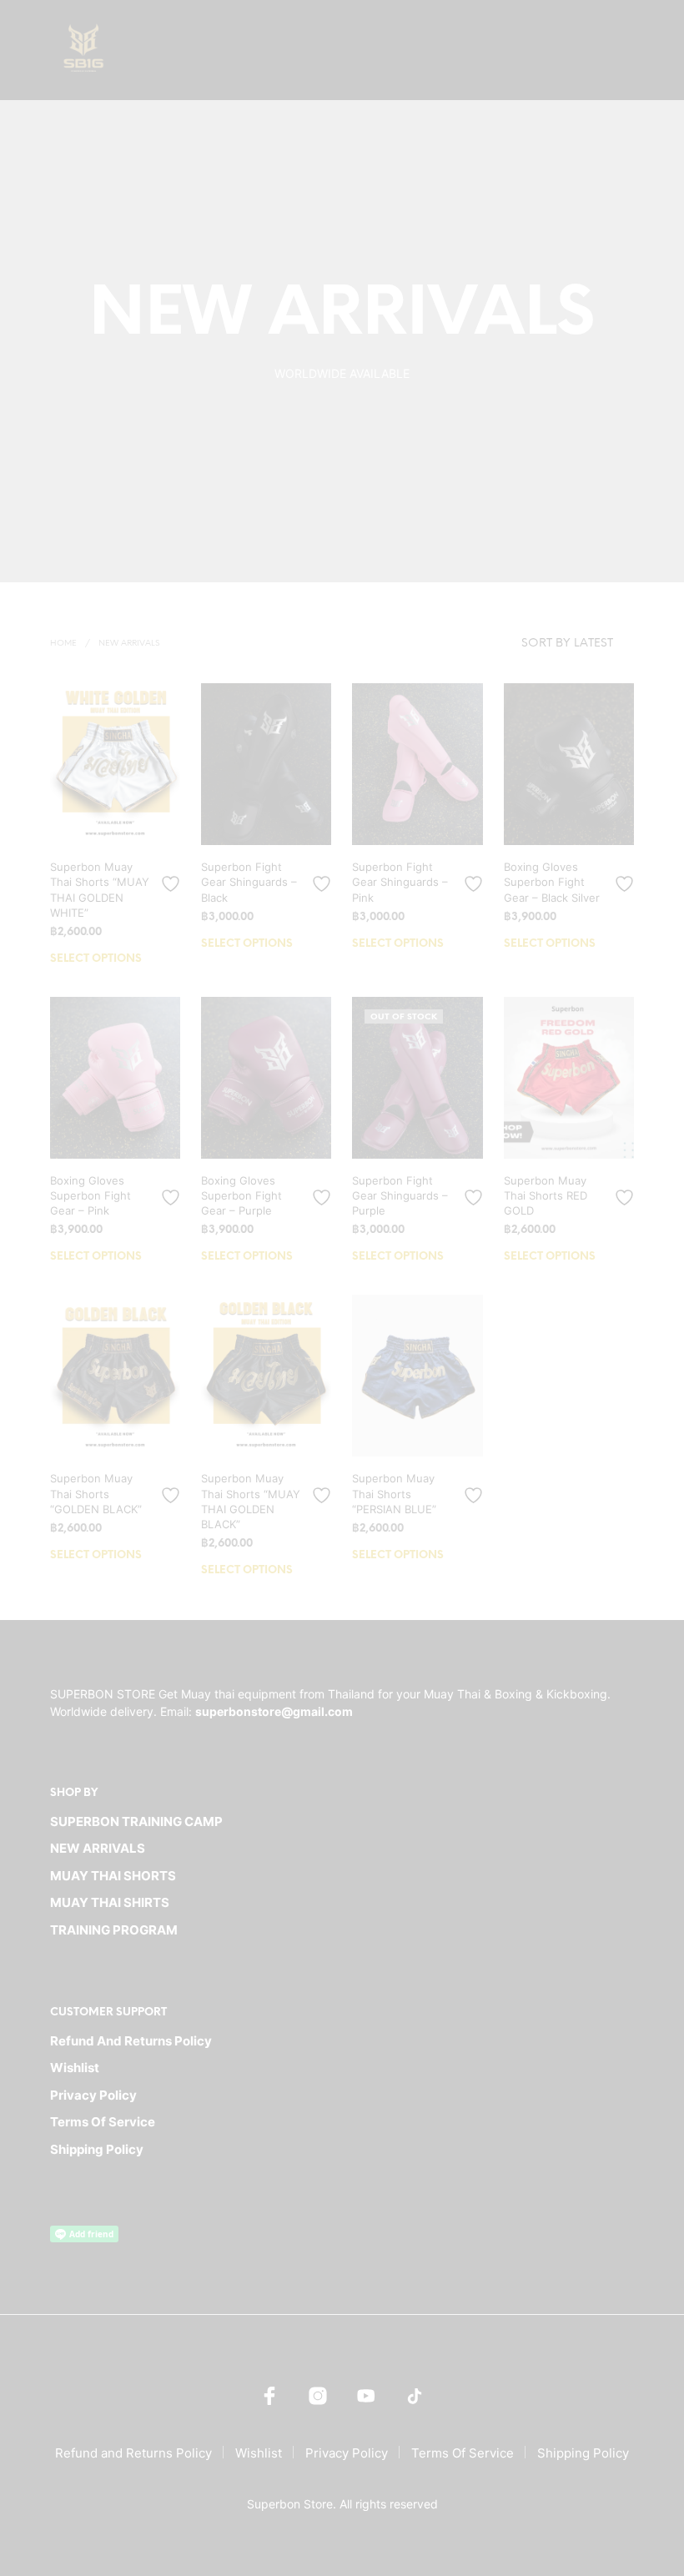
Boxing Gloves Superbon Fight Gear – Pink (91, 1195)
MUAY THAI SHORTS (113, 1876)
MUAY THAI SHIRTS (110, 1902)
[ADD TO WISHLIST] (173, 877)
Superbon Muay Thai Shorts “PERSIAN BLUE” (394, 1493)
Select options (96, 959)
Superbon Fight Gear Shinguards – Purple (400, 1195)
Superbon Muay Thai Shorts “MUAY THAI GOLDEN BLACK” (251, 1501)
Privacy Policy (93, 2095)
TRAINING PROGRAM (114, 1930)
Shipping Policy (97, 2149)
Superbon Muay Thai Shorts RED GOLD (546, 1195)
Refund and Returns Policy (131, 2041)
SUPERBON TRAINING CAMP (136, 1821)
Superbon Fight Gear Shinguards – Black (249, 882)
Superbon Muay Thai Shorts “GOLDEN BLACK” (96, 1493)
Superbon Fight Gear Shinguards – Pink (400, 882)
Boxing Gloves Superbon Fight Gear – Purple (241, 1195)
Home (63, 644)
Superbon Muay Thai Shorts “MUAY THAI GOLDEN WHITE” (100, 890)
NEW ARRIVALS (98, 1848)
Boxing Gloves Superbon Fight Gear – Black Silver (552, 882)
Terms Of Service (103, 2122)
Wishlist (75, 2068)
